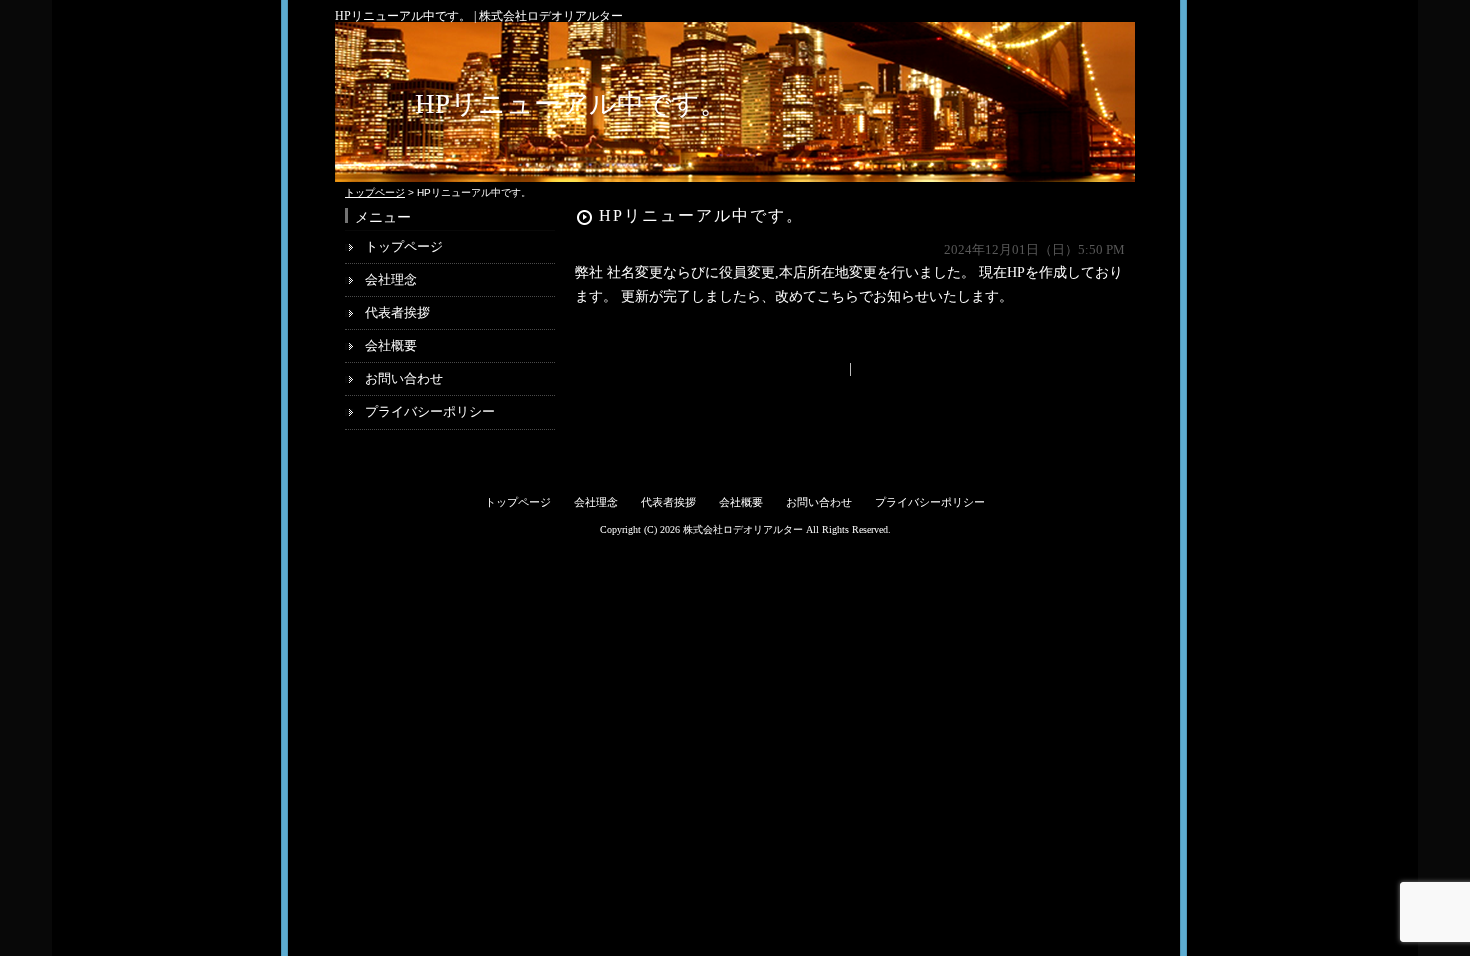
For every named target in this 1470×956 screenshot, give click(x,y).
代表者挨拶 (397, 312)
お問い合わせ (404, 378)
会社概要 (391, 345)
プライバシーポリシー (430, 411)
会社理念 (391, 279)
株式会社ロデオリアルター (743, 529)
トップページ (375, 192)
